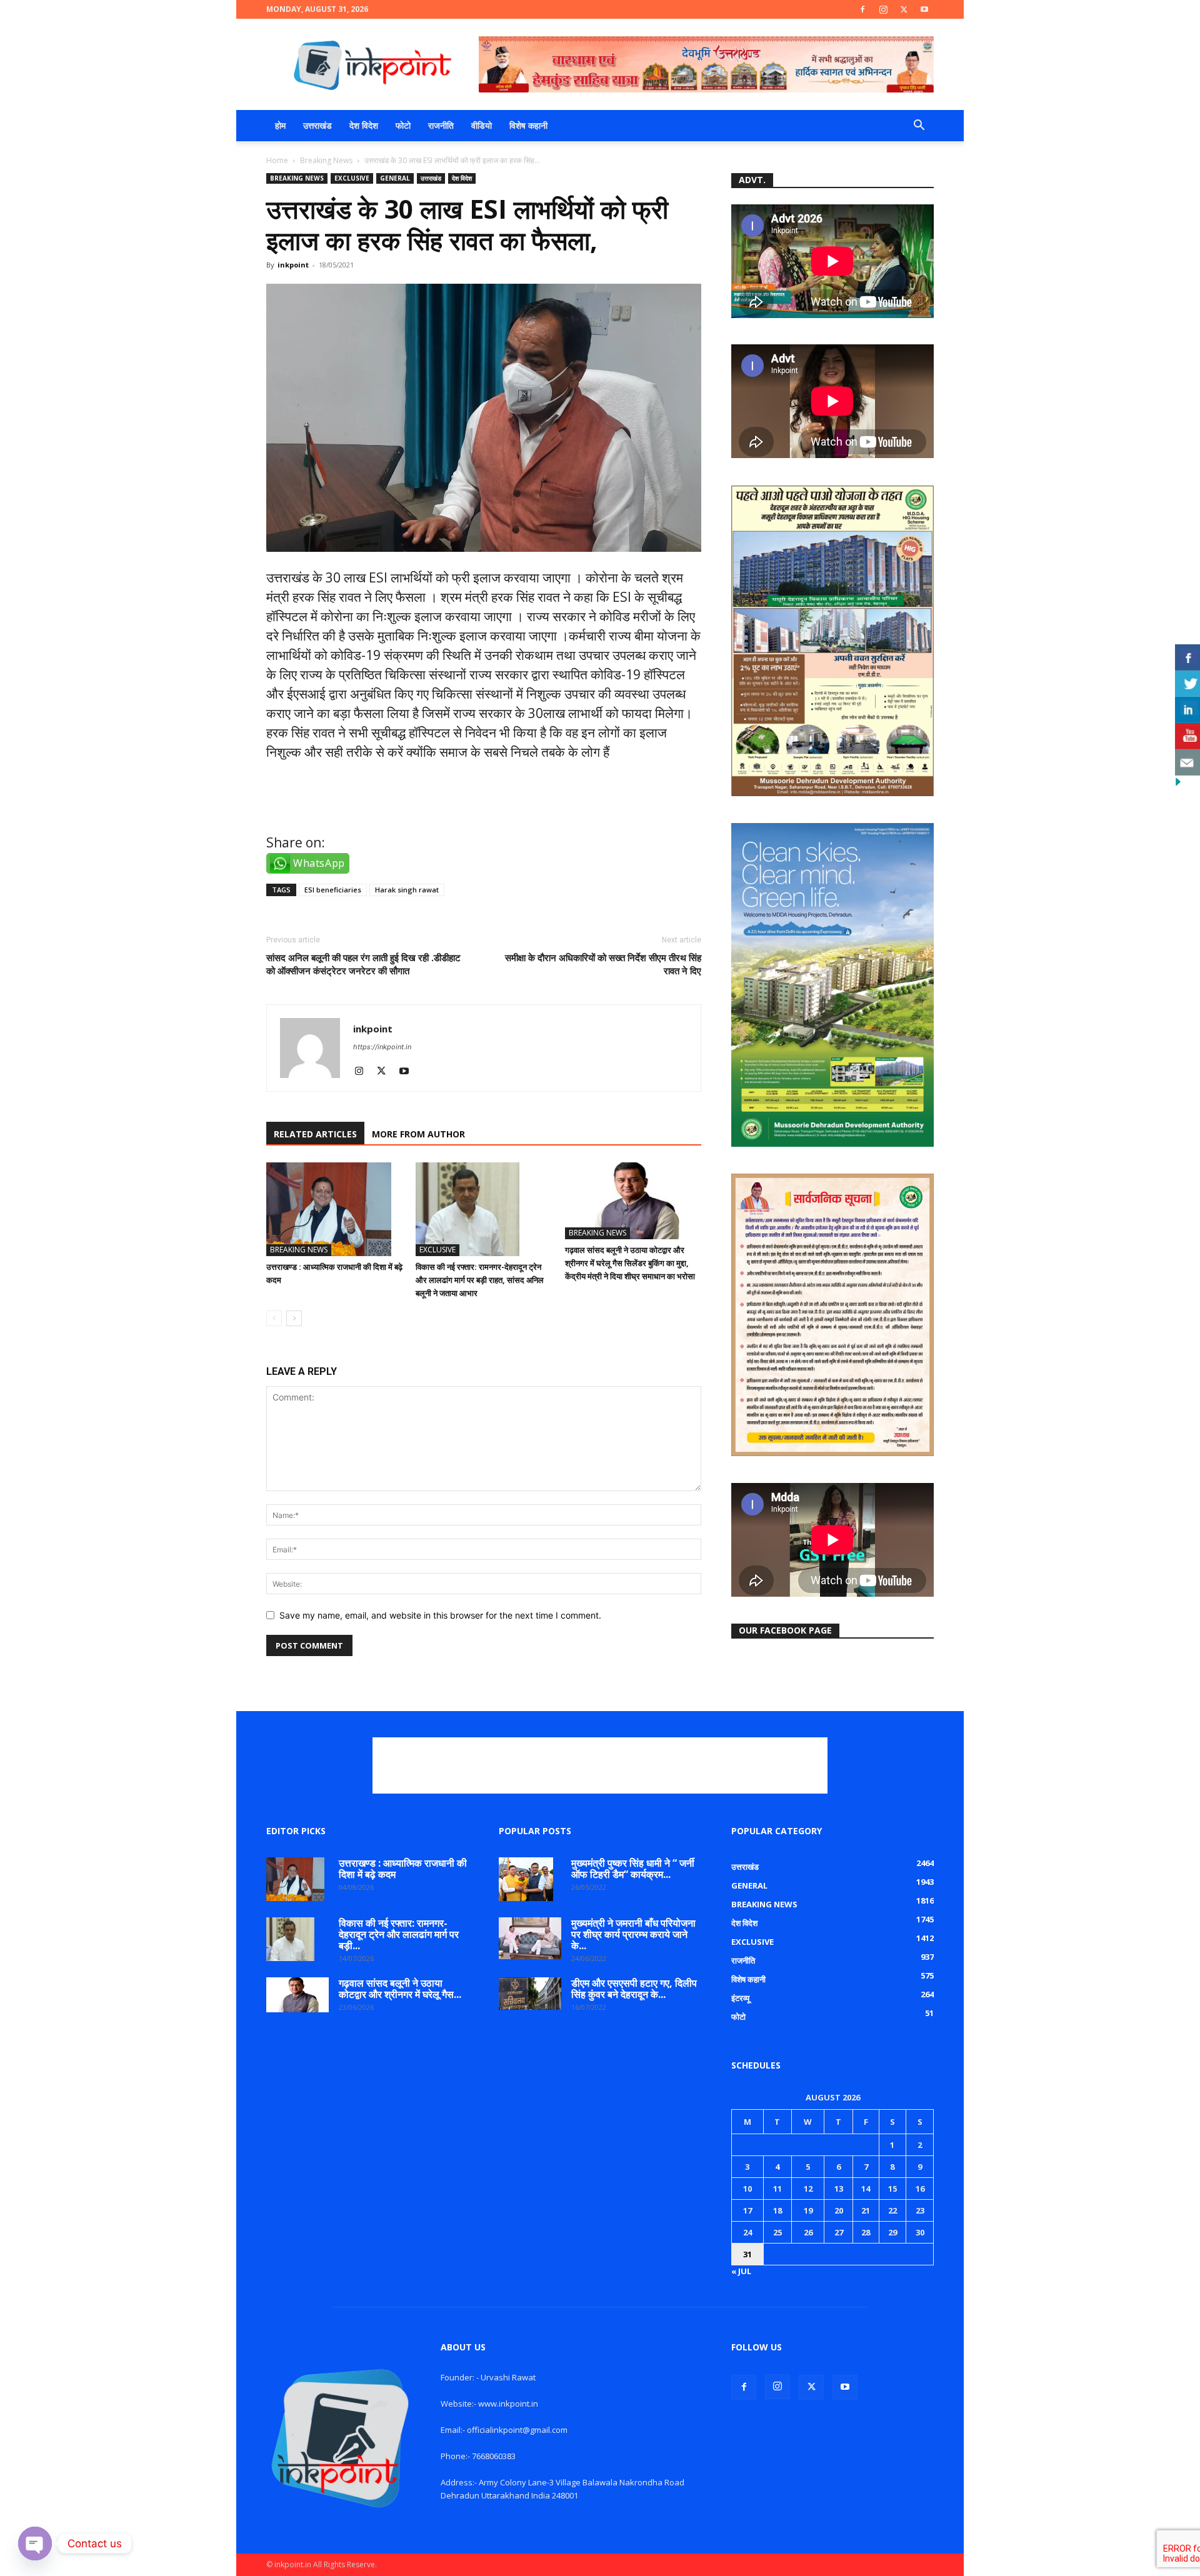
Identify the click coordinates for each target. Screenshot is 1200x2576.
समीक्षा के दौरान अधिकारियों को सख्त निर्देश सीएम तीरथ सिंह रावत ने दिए (603, 964)
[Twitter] (904, 9)
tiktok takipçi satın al (331, 807)
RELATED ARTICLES (315, 1134)
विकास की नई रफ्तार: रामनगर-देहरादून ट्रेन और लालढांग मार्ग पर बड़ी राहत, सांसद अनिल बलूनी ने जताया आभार (480, 1280)
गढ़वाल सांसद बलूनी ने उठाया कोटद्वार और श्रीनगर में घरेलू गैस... (400, 1989)
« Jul (741, 2271)
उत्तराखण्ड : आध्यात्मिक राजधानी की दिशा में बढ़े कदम (403, 1869)
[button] (919, 127)
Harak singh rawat (407, 890)
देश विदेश (364, 125)
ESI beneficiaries (333, 890)
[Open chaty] (35, 2544)
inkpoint (293, 265)
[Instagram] (883, 9)
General (395, 178)
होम (280, 125)
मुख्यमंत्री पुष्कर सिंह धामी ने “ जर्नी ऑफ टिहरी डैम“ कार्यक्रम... (633, 1869)
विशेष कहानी (528, 125)
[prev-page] (274, 1318)
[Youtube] (924, 9)
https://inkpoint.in (382, 1047)
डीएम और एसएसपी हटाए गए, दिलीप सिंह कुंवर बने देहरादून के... (634, 1989)
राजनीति (441, 125)
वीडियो (482, 125)
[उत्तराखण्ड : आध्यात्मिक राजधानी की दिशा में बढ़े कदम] (334, 1209)
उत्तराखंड (317, 125)
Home (277, 160)
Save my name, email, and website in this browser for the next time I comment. (440, 1615)
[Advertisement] (600, 1765)
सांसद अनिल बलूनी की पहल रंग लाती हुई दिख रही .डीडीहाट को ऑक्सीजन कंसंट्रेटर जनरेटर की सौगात (363, 964)
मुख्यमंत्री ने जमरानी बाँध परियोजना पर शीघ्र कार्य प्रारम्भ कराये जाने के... (633, 1934)
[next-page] (294, 1318)
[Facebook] (862, 9)
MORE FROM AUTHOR (418, 1134)
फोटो (403, 125)
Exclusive (352, 178)
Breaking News (326, 160)
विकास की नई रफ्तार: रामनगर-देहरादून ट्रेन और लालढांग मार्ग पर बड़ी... (399, 1934)
